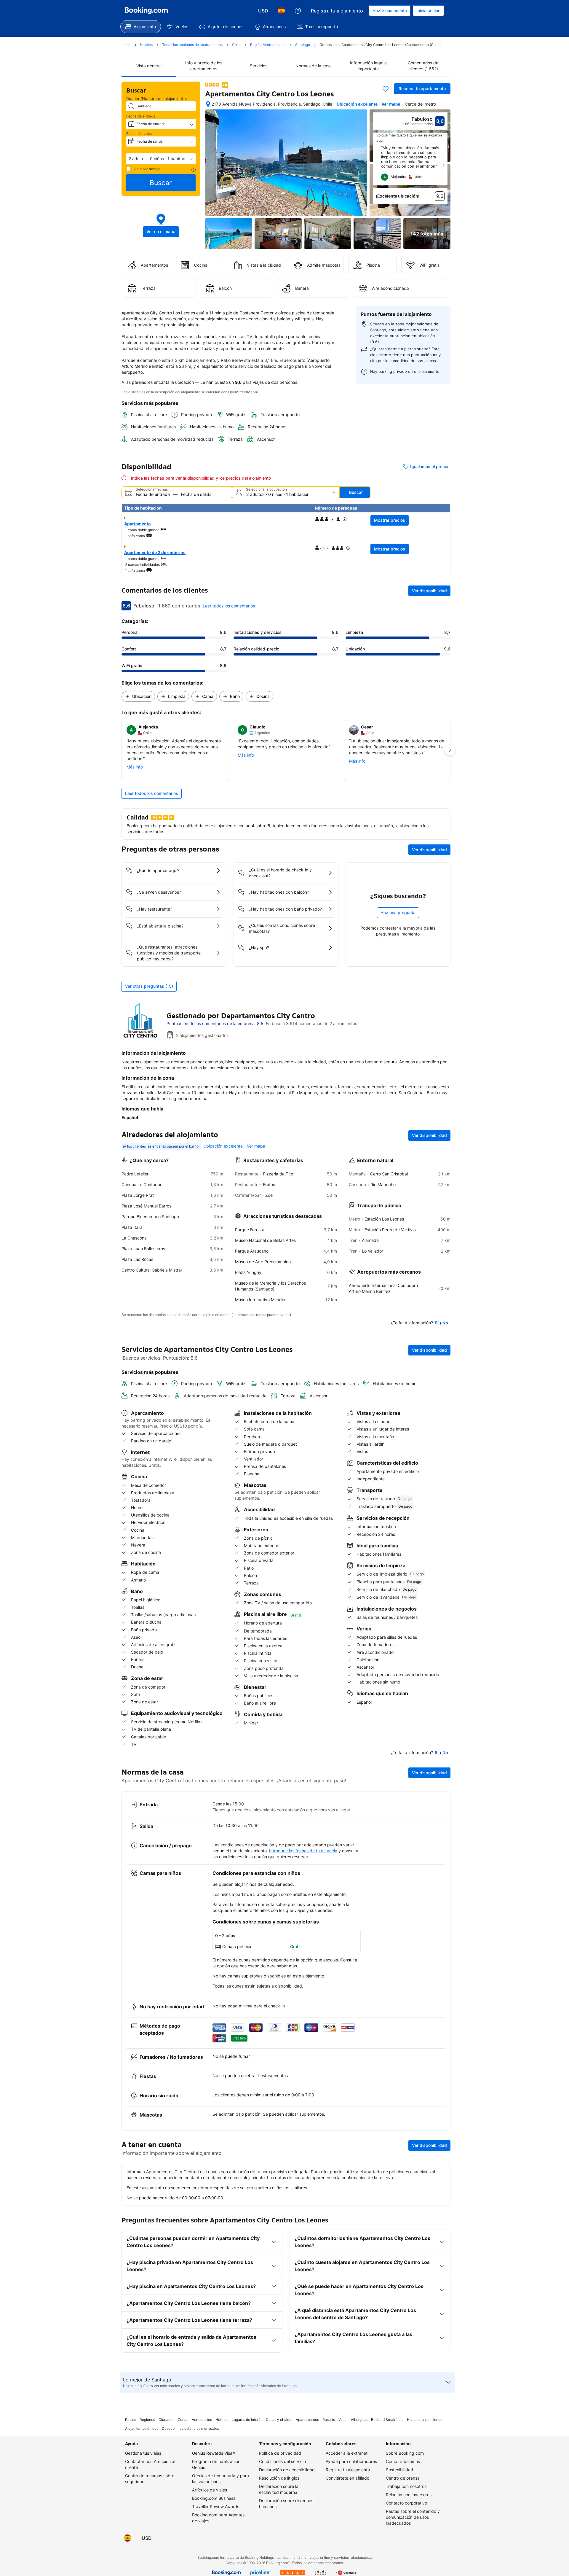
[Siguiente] (443, 166)
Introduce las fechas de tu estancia (303, 1851)
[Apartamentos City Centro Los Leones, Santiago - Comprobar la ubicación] (208, 104)
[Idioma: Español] (281, 11)
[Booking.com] (146, 11)
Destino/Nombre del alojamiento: (157, 98)
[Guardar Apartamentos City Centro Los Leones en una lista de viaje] (386, 89)
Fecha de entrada (141, 116)
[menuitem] (141, 27)
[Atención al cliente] (298, 11)
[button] (161, 159)
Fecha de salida (139, 134)
